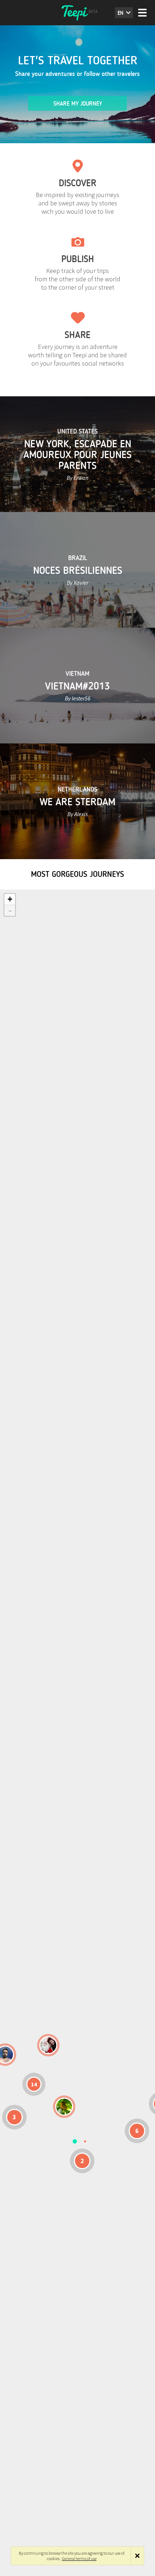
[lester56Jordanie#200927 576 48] (64, 2107)
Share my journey (78, 104)
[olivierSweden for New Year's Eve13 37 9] (48, 2045)
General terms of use (79, 2558)
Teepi (77, 13)
